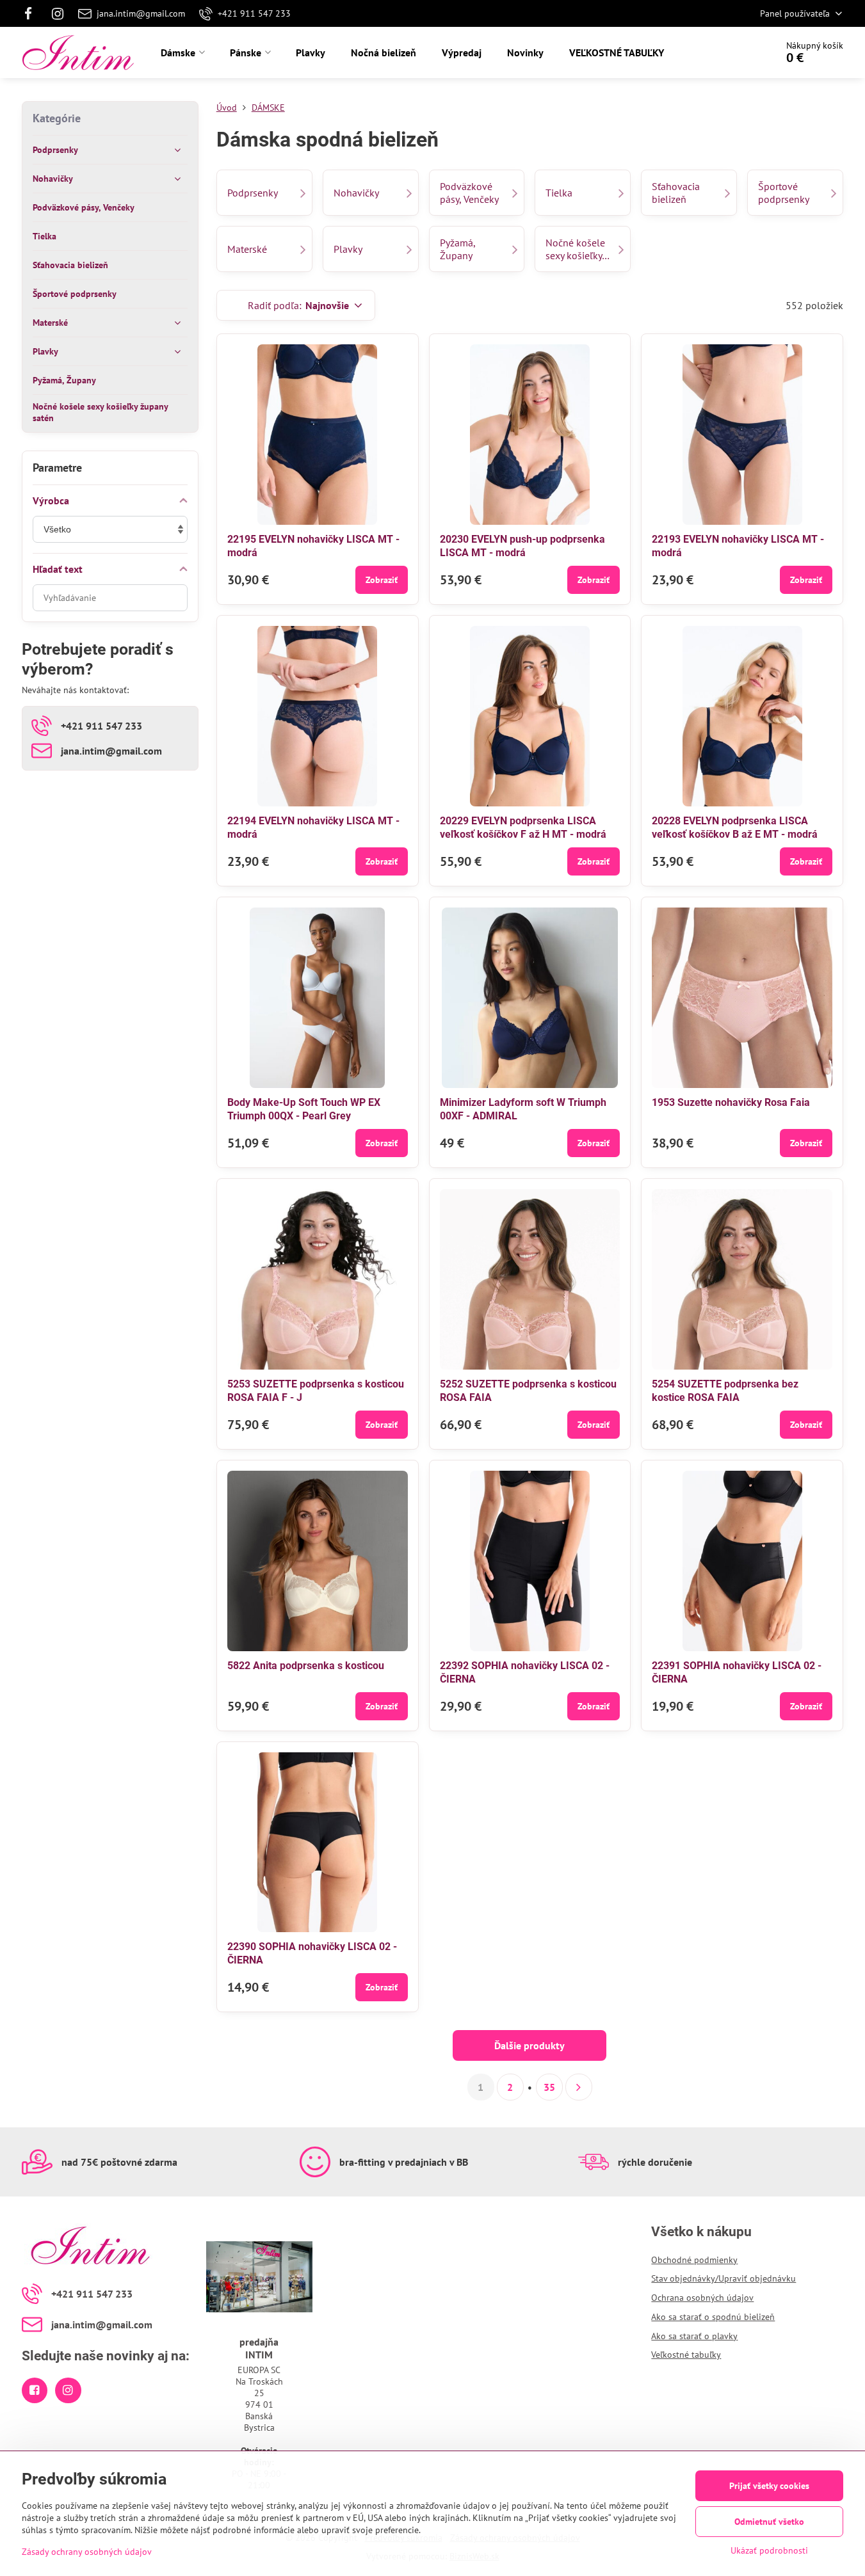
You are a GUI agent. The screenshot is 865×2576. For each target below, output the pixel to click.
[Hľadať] (731, 52)
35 (549, 2087)
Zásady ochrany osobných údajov (87, 2552)
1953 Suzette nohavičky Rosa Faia (731, 1102)
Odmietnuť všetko (769, 2522)
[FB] (32, 13)
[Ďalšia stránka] (579, 2087)
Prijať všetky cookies (769, 2486)
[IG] (58, 13)
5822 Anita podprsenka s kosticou (306, 1666)
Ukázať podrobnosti (769, 2550)
